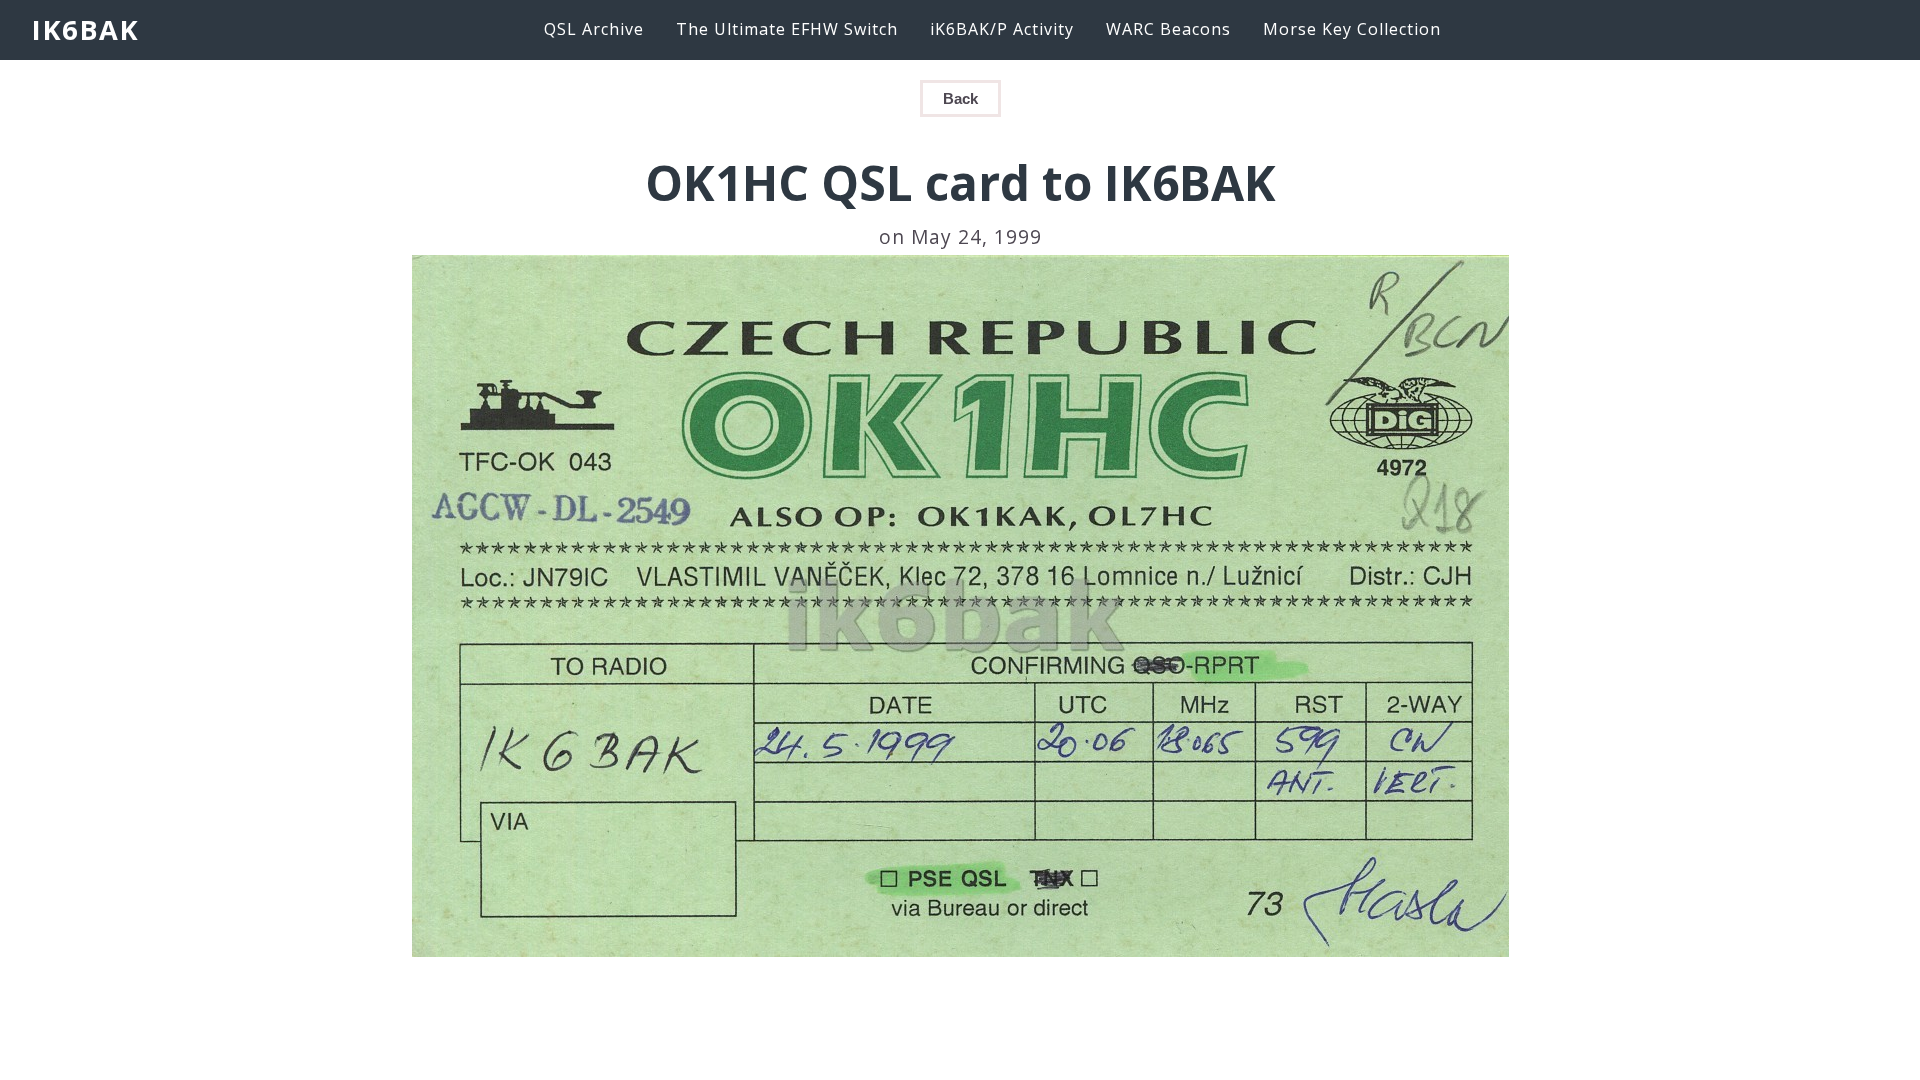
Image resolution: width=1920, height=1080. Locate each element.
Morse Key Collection (1352, 29)
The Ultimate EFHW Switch (787, 29)
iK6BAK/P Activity (1002, 29)
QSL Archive (594, 29)
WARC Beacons (1168, 29)
